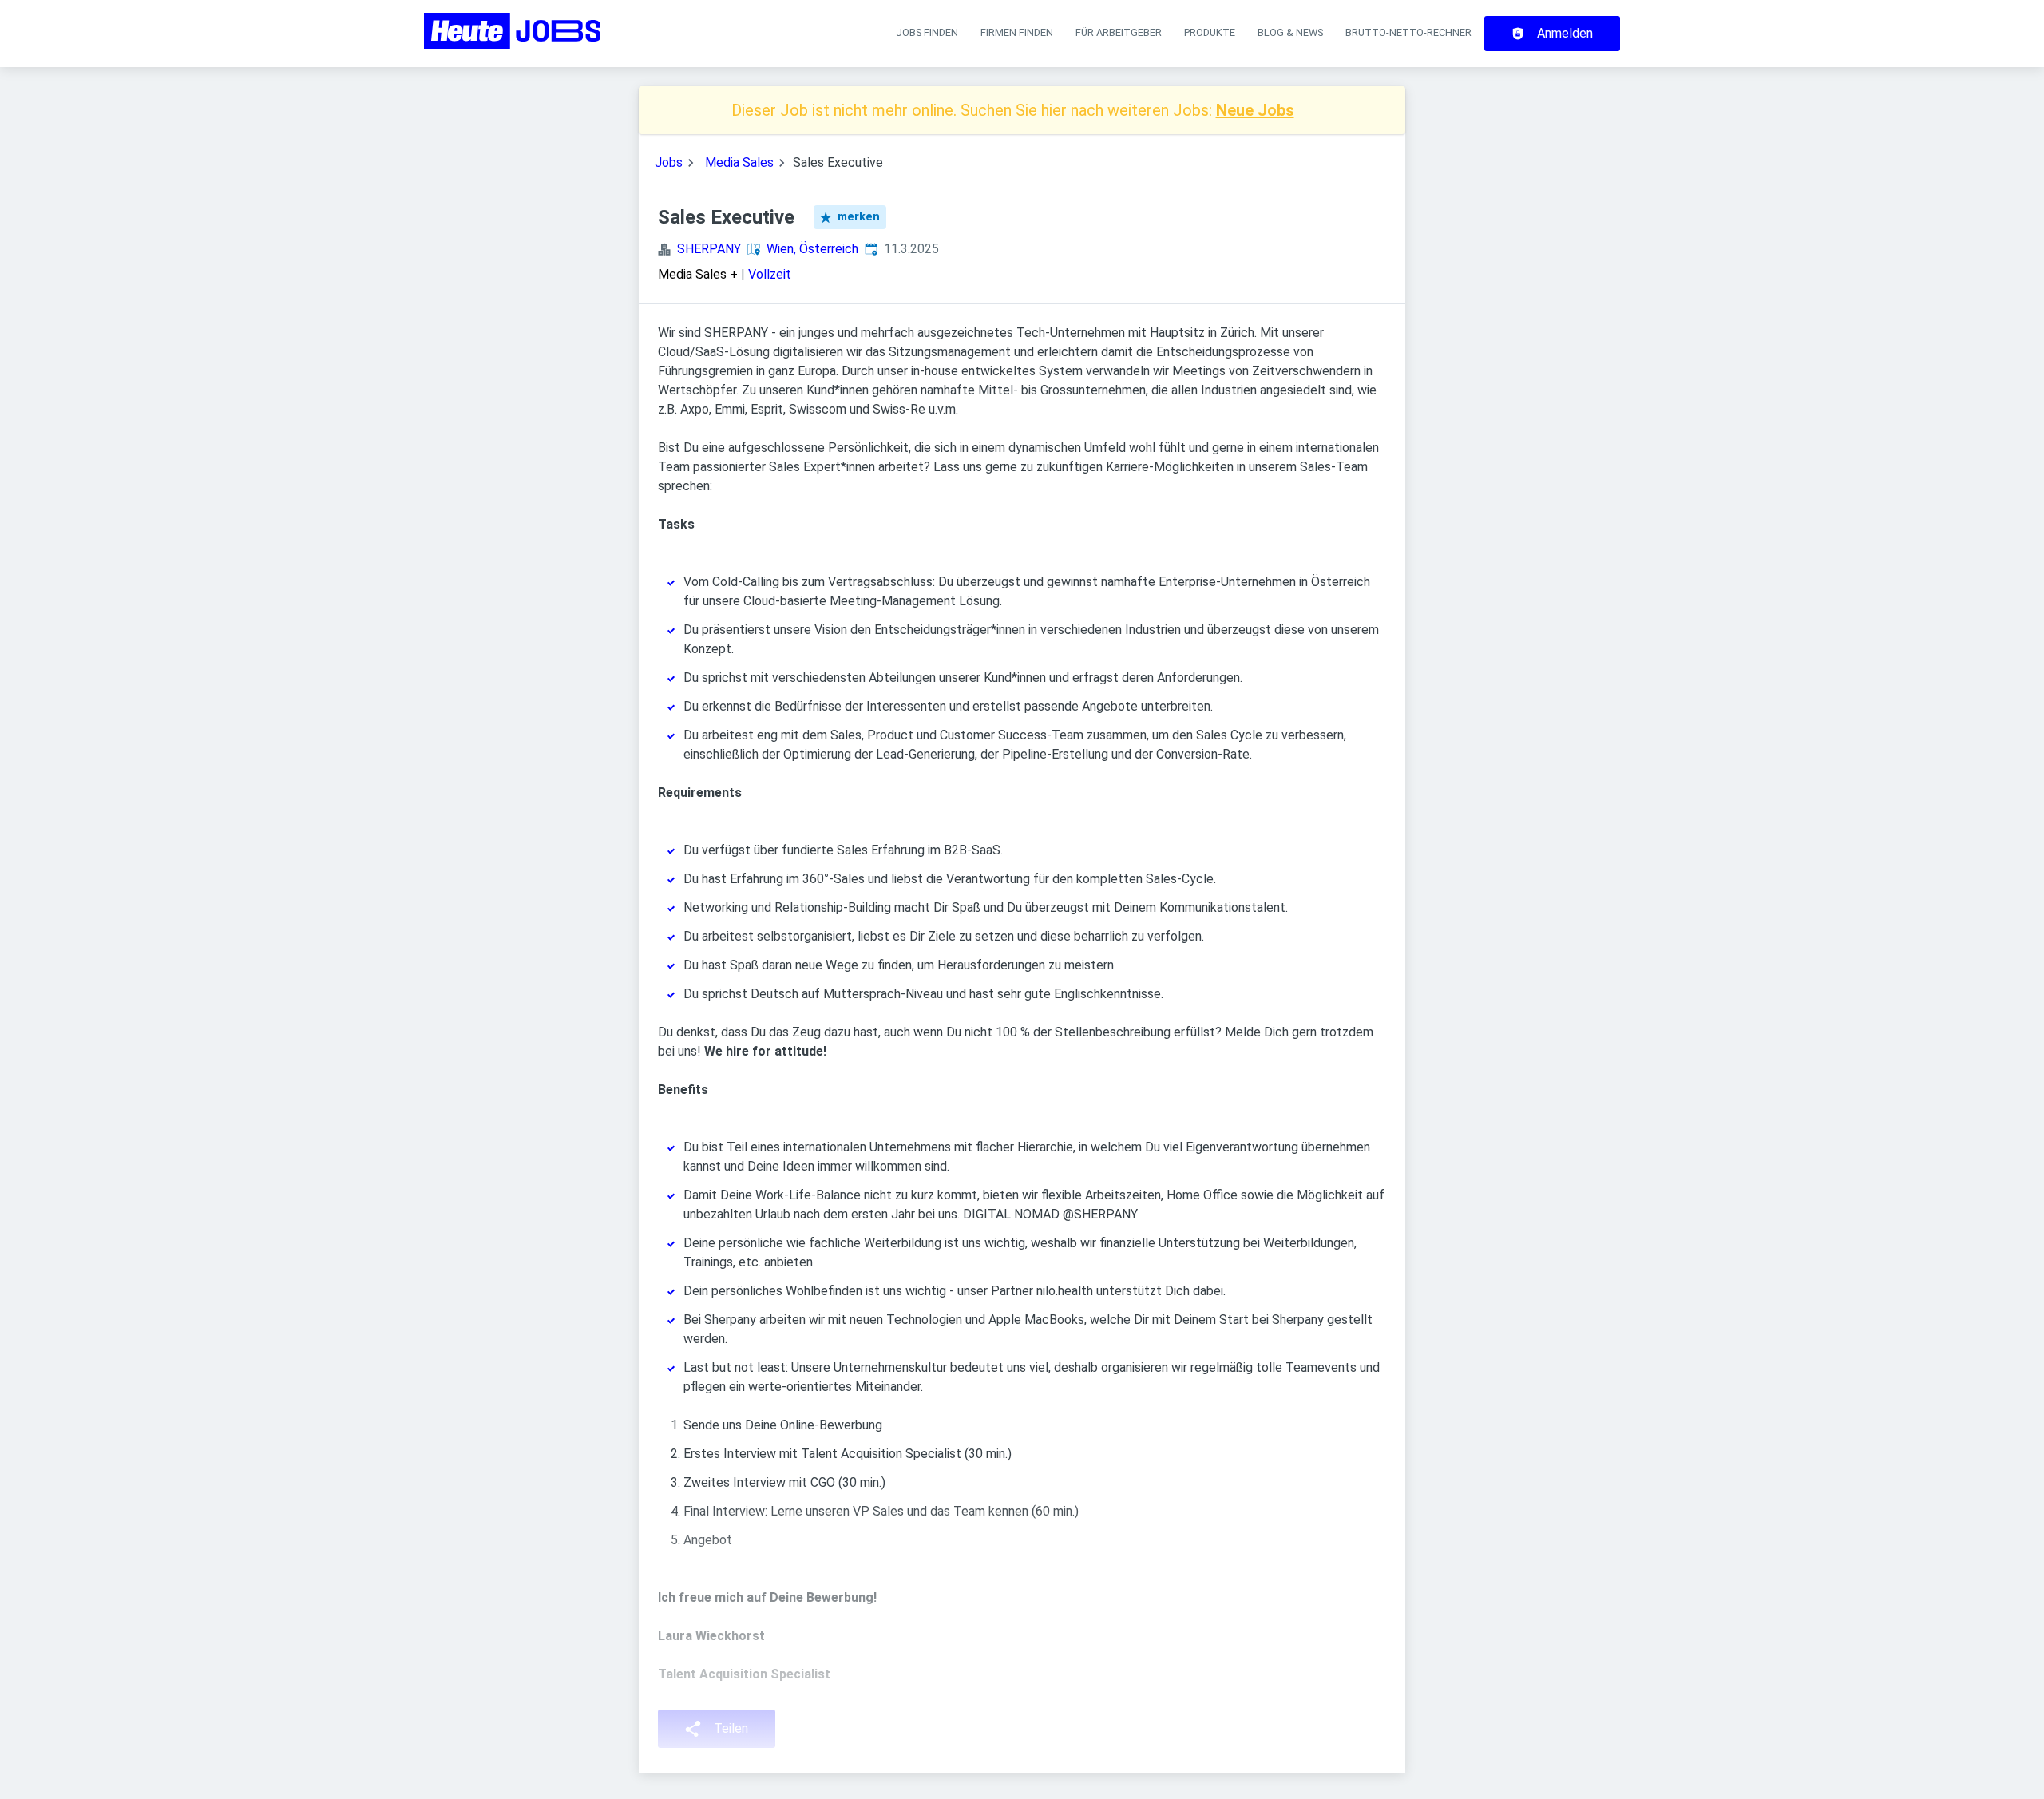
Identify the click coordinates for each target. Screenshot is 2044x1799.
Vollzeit (770, 274)
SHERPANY (709, 249)
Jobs (669, 162)
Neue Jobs (1255, 110)
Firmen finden (1017, 32)
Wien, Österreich (812, 249)
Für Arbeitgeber (1119, 32)
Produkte (1210, 32)
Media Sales (739, 162)
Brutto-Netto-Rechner (1408, 32)
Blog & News (1290, 32)
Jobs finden (927, 32)
